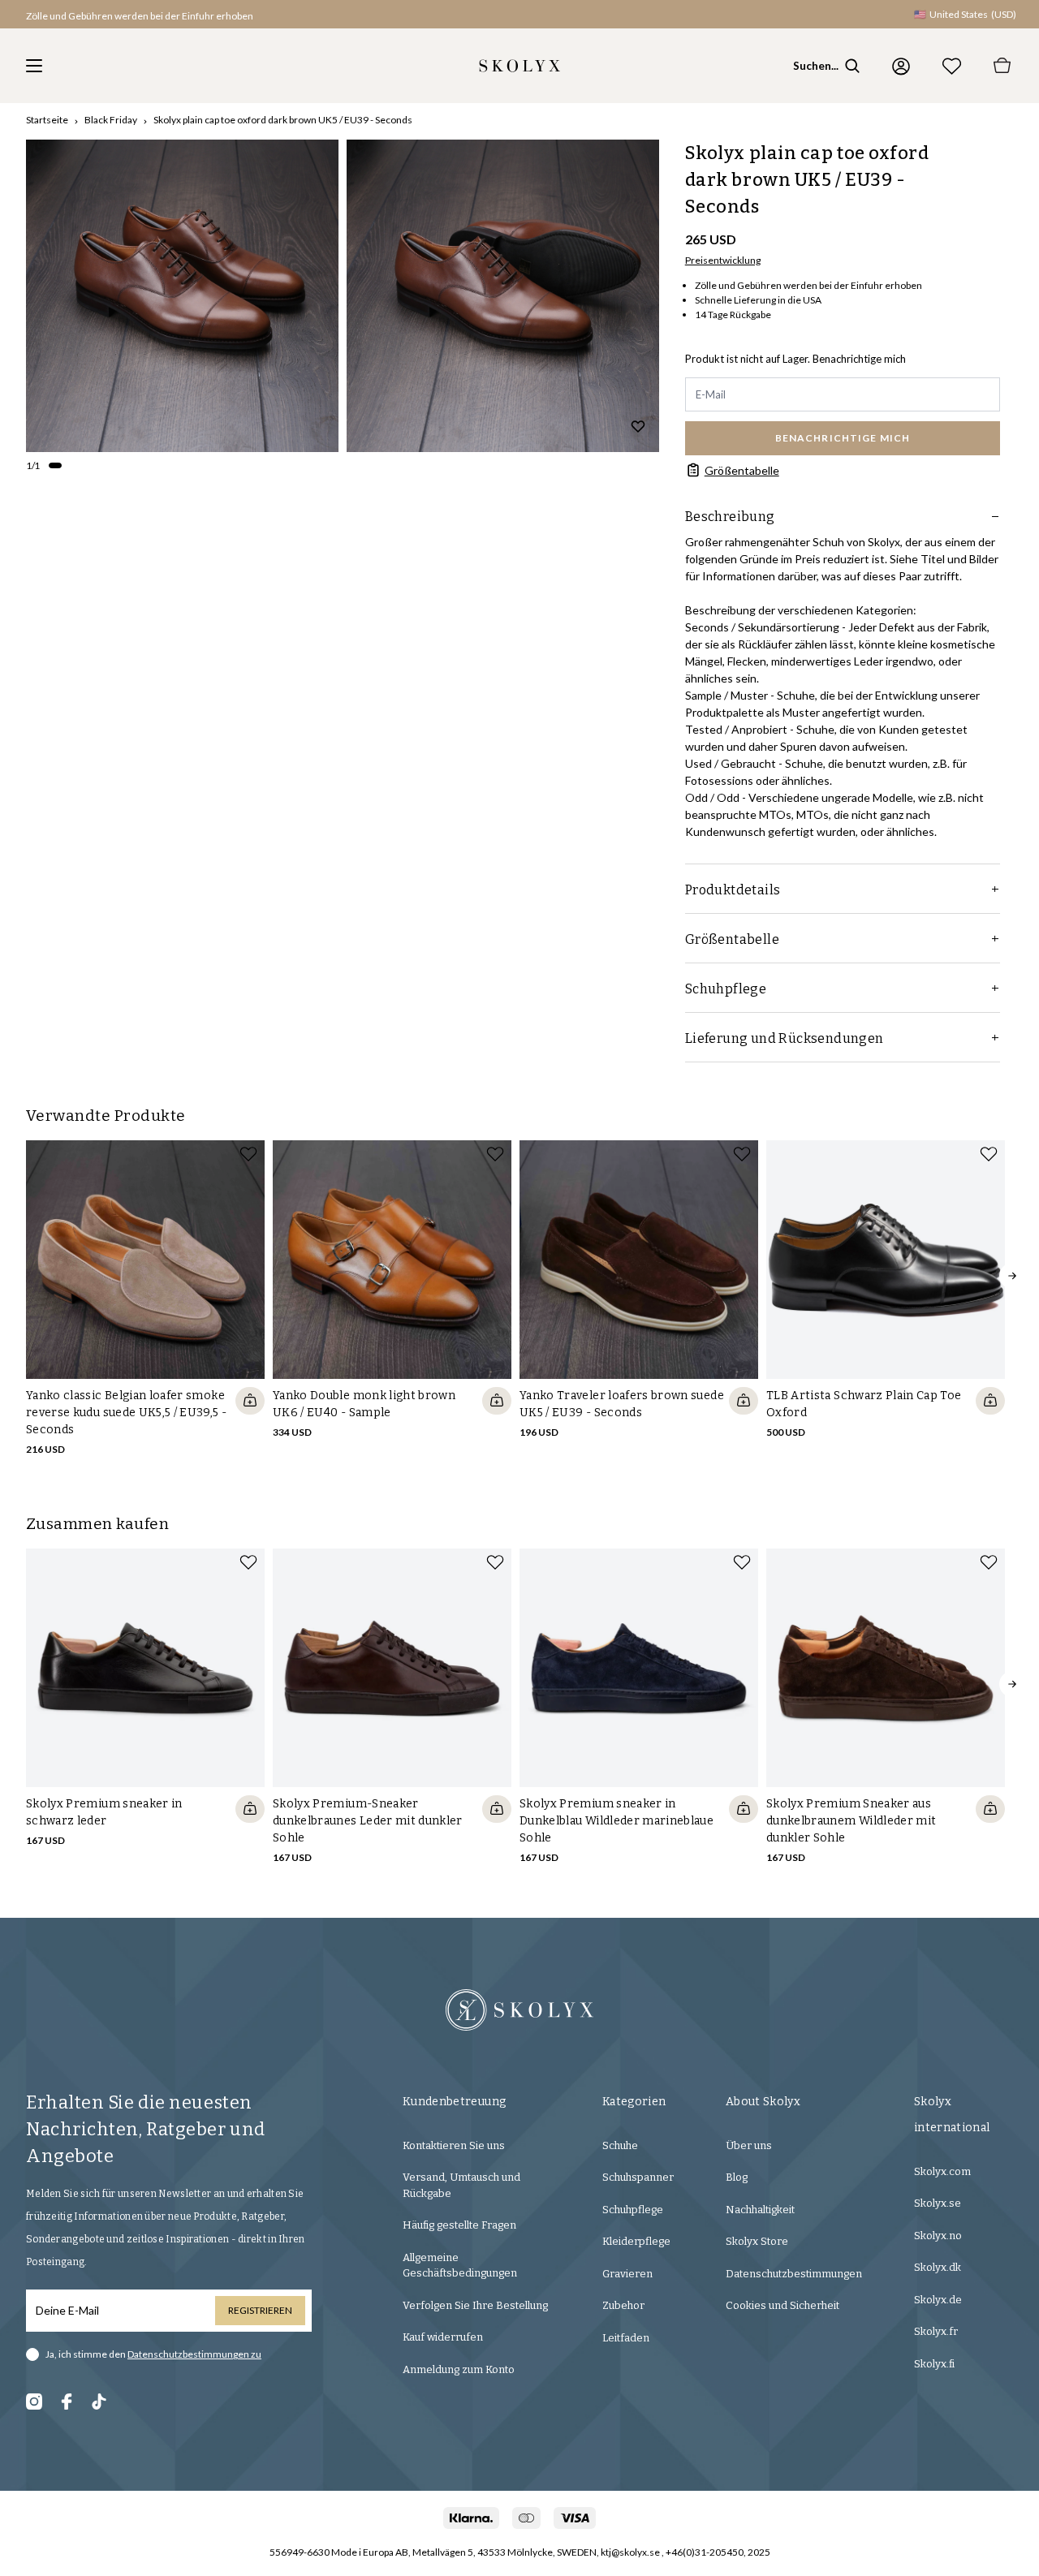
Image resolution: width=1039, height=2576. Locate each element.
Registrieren (260, 2310)
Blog (737, 2177)
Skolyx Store (757, 2241)
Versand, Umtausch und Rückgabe (461, 2185)
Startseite (47, 120)
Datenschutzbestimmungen (794, 2274)
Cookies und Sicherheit (782, 2305)
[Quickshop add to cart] (250, 1401)
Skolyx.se (938, 2203)
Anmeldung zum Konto (459, 2369)
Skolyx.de (938, 2300)
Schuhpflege (633, 2210)
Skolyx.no (938, 2236)
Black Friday (111, 120)
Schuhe (620, 2145)
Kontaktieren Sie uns (454, 2145)
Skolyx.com (942, 2171)
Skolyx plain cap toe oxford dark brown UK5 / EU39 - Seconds (283, 120)
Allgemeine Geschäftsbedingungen (460, 2266)
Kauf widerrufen (443, 2337)
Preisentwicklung (723, 260)
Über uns (749, 2145)
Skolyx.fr (936, 2331)
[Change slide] (55, 466)
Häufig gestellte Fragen (459, 2225)
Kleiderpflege (636, 2241)
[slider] (182, 296)
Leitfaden (626, 2338)
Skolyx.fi (934, 2364)
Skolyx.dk (938, 2267)
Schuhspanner (638, 2177)
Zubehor (623, 2305)
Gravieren (627, 2274)
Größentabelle (742, 470)
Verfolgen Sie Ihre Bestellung (475, 2305)
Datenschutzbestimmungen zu (194, 2354)
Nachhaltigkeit (760, 2210)
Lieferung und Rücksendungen (785, 1038)
